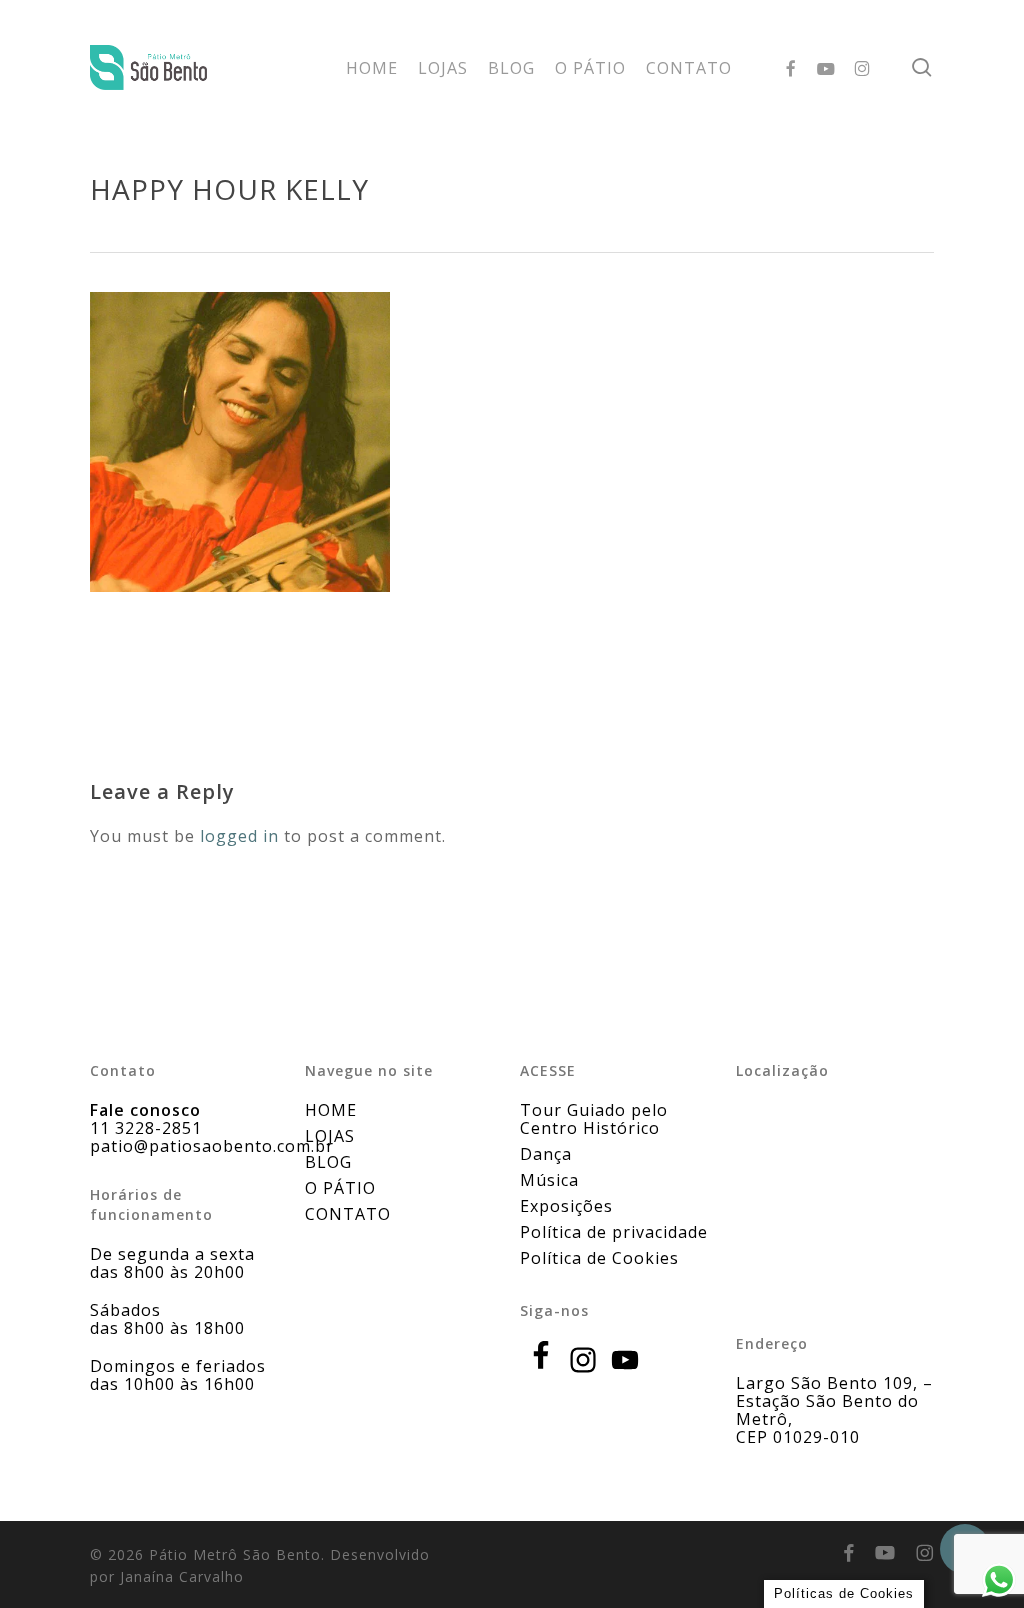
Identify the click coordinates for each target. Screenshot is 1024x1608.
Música (549, 1180)
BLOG (328, 1162)
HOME (331, 1110)
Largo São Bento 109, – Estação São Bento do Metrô (834, 1401)
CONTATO (348, 1214)
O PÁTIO (340, 1188)
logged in (239, 836)
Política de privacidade (614, 1232)
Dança (546, 1154)
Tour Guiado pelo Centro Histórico (594, 1119)
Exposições (566, 1206)
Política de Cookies (599, 1258)
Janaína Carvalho (182, 1576)
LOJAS (330, 1136)
